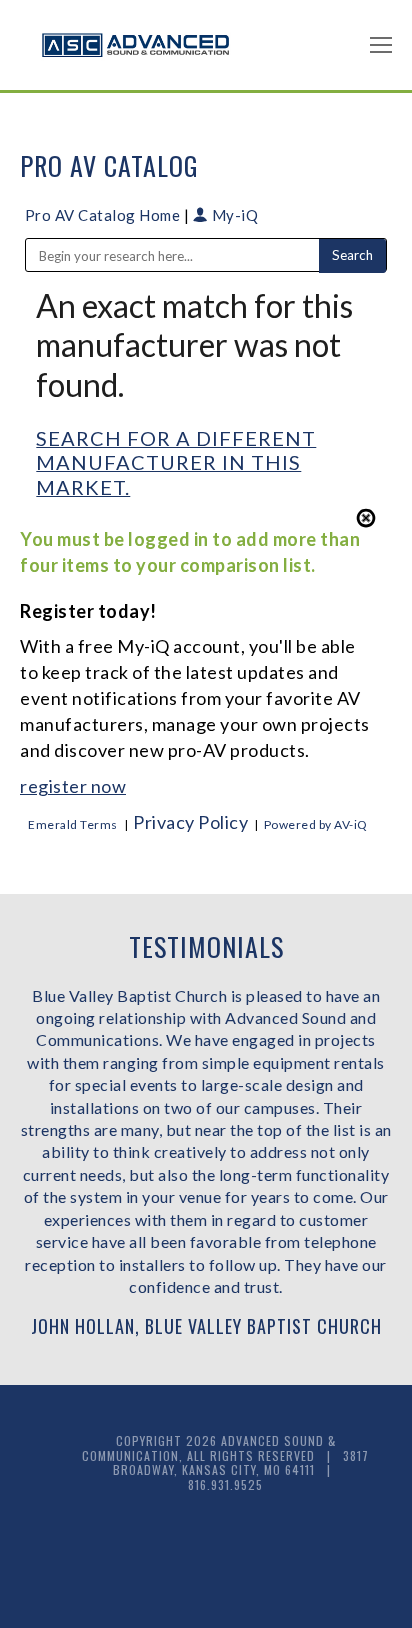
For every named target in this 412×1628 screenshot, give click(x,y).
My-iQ (233, 215)
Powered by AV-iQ (316, 824)
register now (73, 786)
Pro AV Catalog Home (104, 215)
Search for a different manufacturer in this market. (176, 462)
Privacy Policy (190, 822)
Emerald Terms (73, 824)
